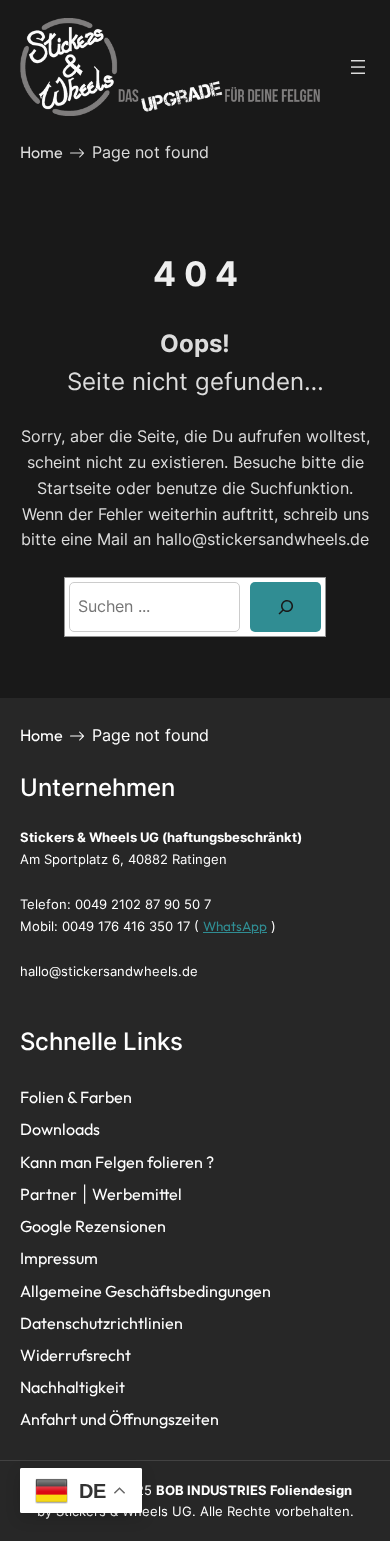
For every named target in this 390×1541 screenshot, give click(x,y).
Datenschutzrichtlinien (101, 1323)
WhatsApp (235, 926)
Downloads (60, 1129)
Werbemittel (137, 1194)
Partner (48, 1194)
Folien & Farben (76, 1097)
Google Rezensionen (93, 1226)
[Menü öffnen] (358, 67)
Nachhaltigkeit (72, 1387)
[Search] (285, 606)
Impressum (59, 1258)
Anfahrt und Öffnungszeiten (119, 1419)
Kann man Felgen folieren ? (117, 1162)
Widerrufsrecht (75, 1355)
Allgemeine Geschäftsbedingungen (145, 1291)
